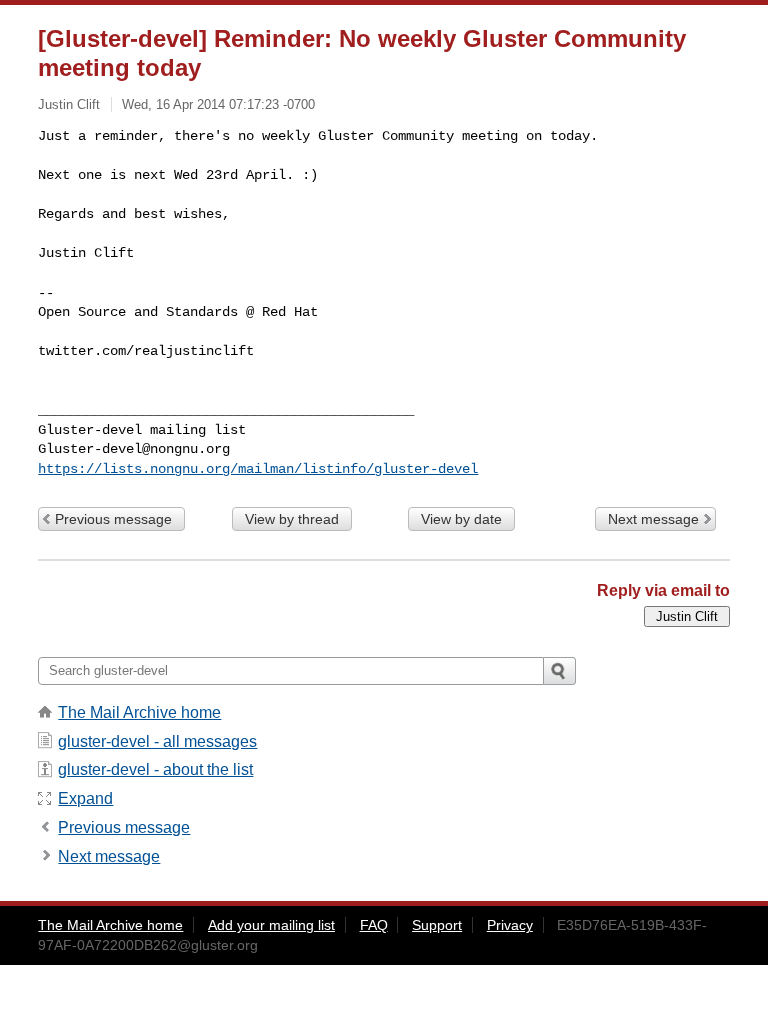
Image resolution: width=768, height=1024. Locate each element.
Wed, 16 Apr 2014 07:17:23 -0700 (218, 104)
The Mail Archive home (139, 712)
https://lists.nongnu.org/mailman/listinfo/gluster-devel (258, 469)
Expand (85, 798)
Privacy (510, 925)
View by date (461, 519)
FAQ (374, 925)
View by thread (292, 519)
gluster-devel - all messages (157, 741)
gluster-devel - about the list (155, 769)
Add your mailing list (271, 925)
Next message (653, 519)
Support (437, 925)
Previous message (113, 519)
